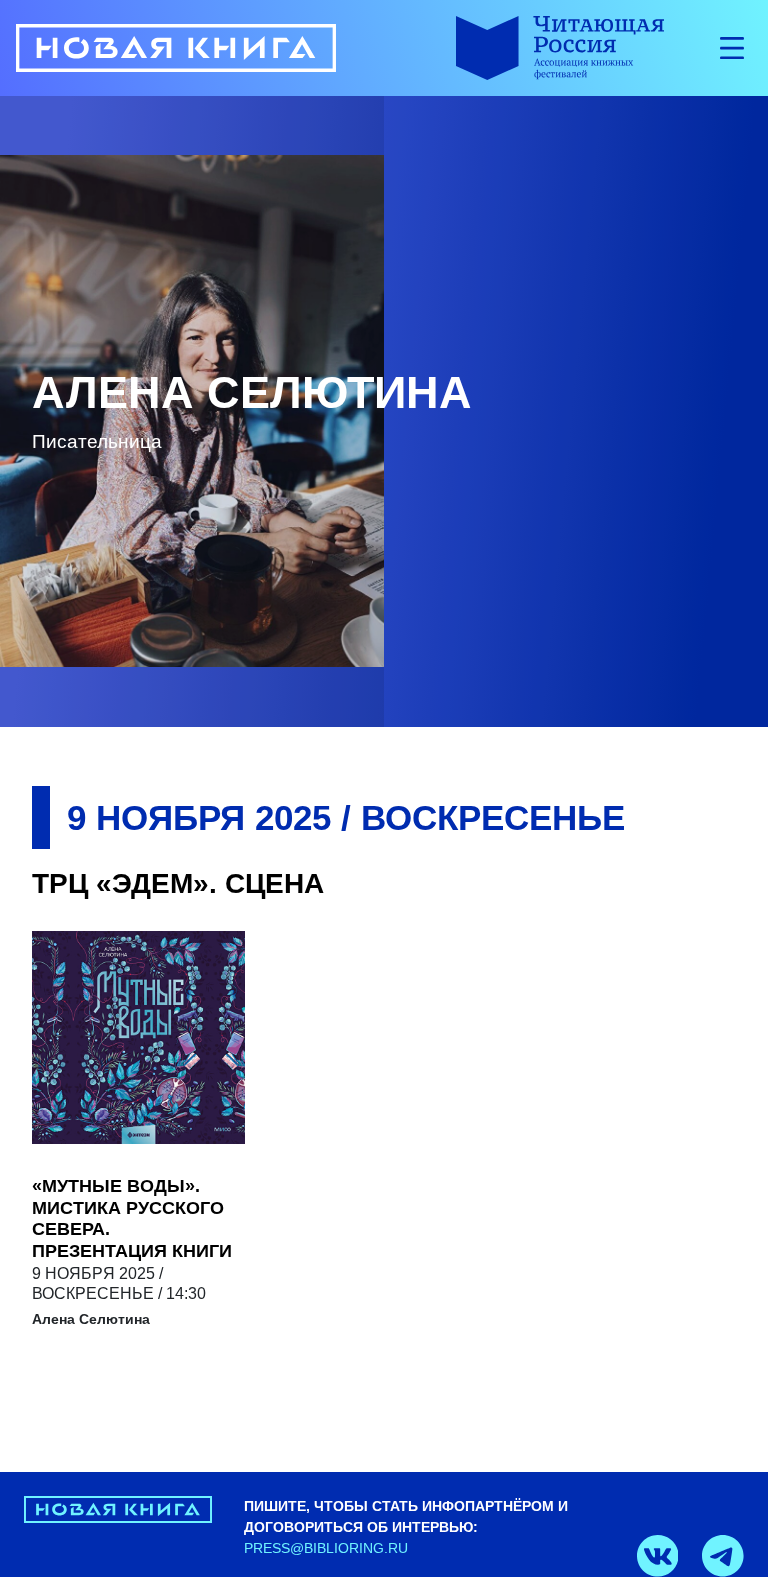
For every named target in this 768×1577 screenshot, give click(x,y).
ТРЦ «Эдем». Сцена (178, 883)
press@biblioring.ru (326, 1548)
